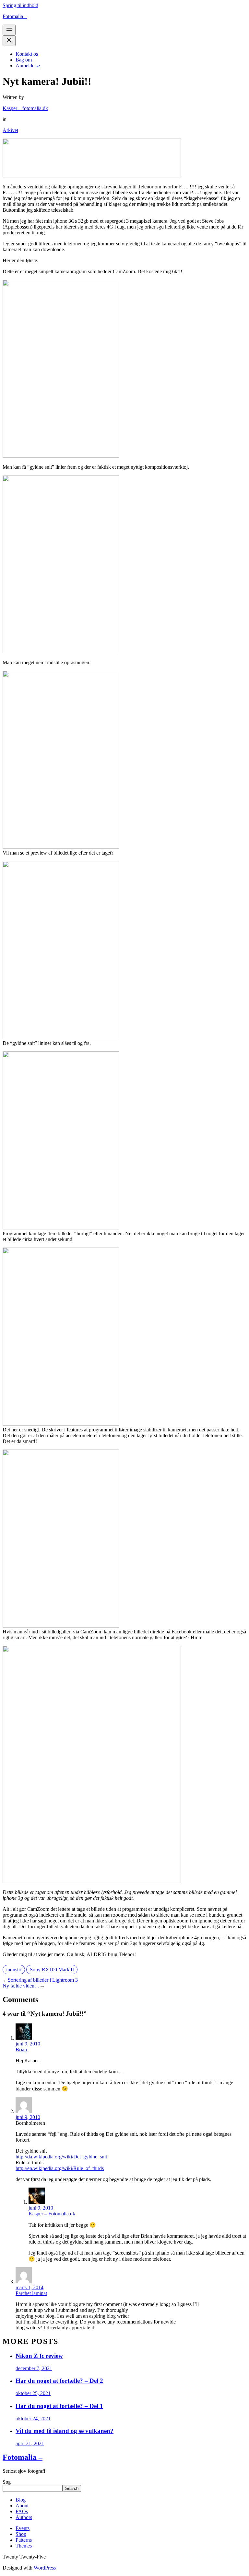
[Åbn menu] (9, 30)
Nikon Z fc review (39, 2356)
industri (14, 1970)
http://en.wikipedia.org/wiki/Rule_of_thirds (60, 2168)
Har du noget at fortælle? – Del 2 (59, 2381)
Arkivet (10, 130)
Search (72, 2488)
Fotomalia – (15, 16)
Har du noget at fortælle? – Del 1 (59, 2406)
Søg (7, 2482)
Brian (21, 2050)
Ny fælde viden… (21, 1986)
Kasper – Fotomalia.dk (52, 2214)
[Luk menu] (9, 41)
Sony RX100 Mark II (52, 1970)
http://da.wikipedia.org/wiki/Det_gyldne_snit (61, 2157)
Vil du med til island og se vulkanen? (65, 2431)
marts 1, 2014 (30, 2287)
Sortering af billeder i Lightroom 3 (43, 1980)
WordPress (45, 2568)
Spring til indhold (20, 5)
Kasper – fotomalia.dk (25, 108)
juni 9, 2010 (28, 2044)
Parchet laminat (31, 2293)
